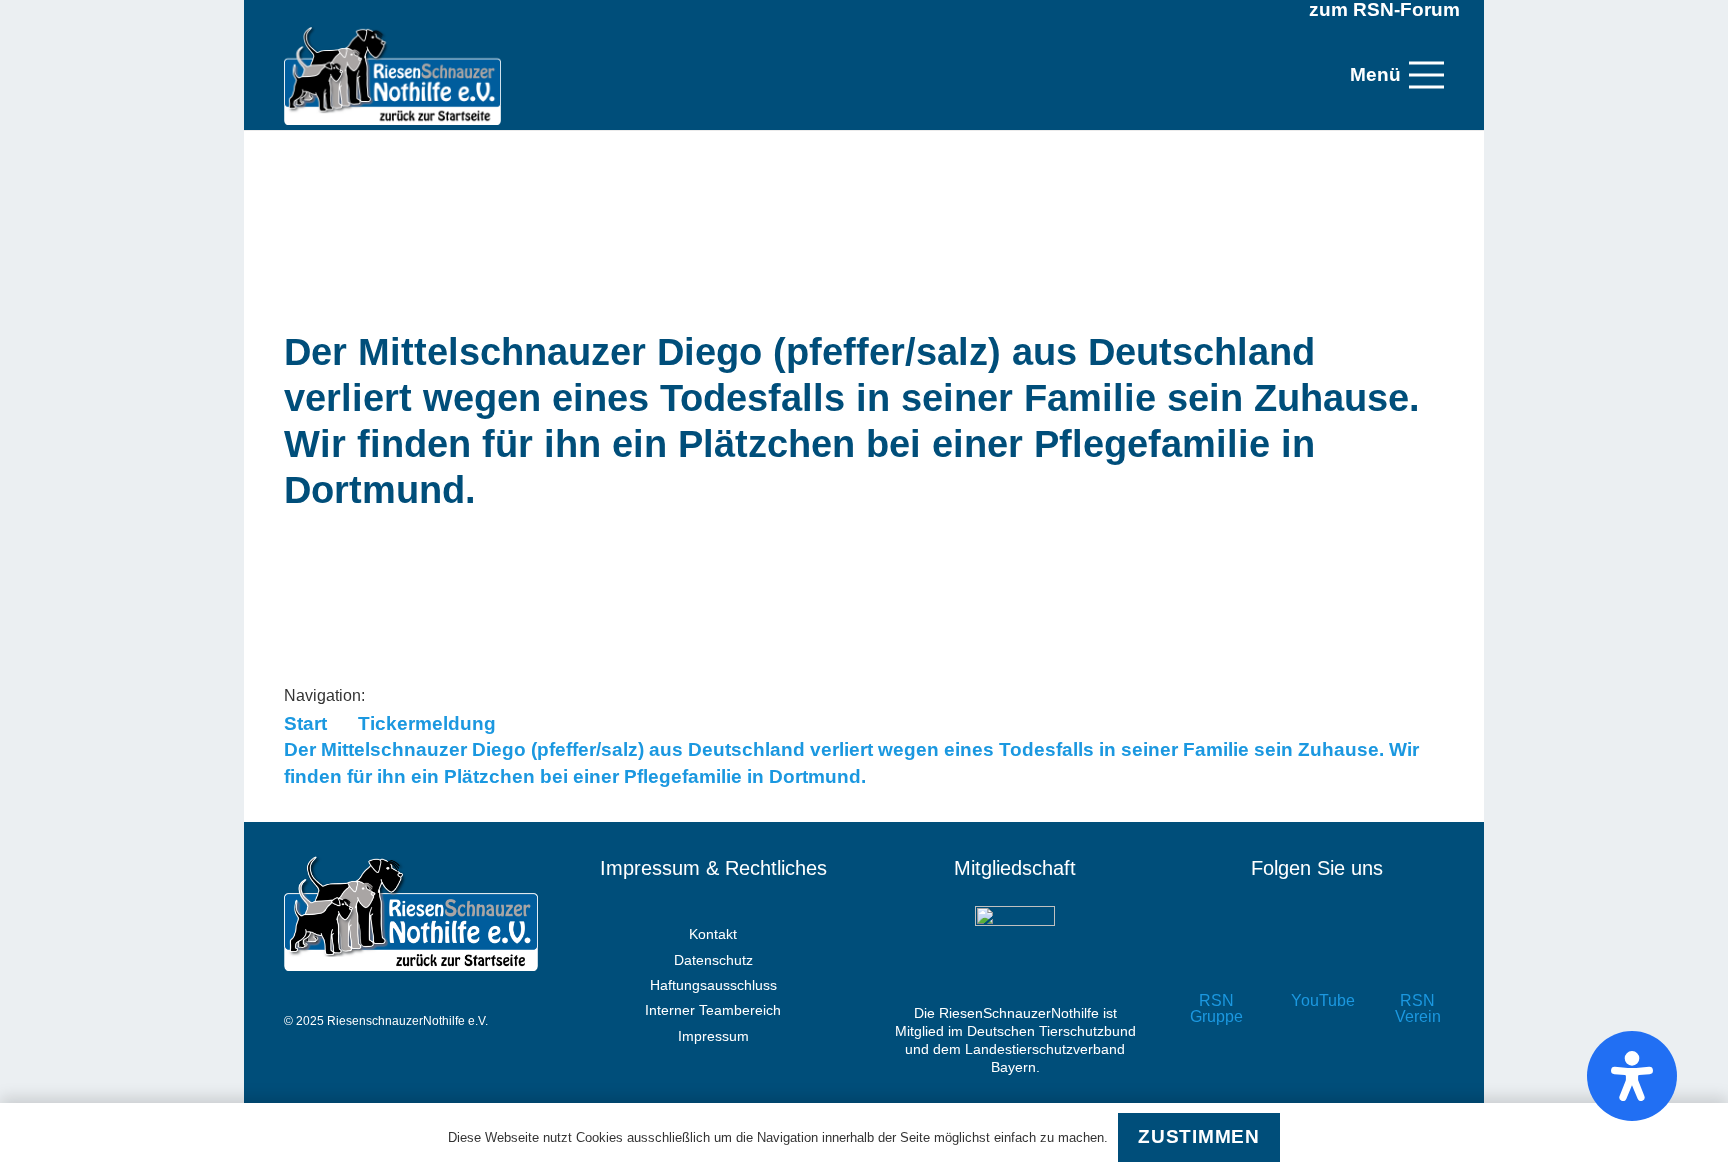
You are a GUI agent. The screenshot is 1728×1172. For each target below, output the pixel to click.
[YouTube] (1317, 957)
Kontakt (713, 934)
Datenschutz (713, 960)
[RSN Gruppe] (1216, 957)
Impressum (713, 1036)
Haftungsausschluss (713, 985)
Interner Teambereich (713, 1010)
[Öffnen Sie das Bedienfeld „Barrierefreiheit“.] (1632, 1076)
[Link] (392, 75)
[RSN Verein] (1417, 957)
